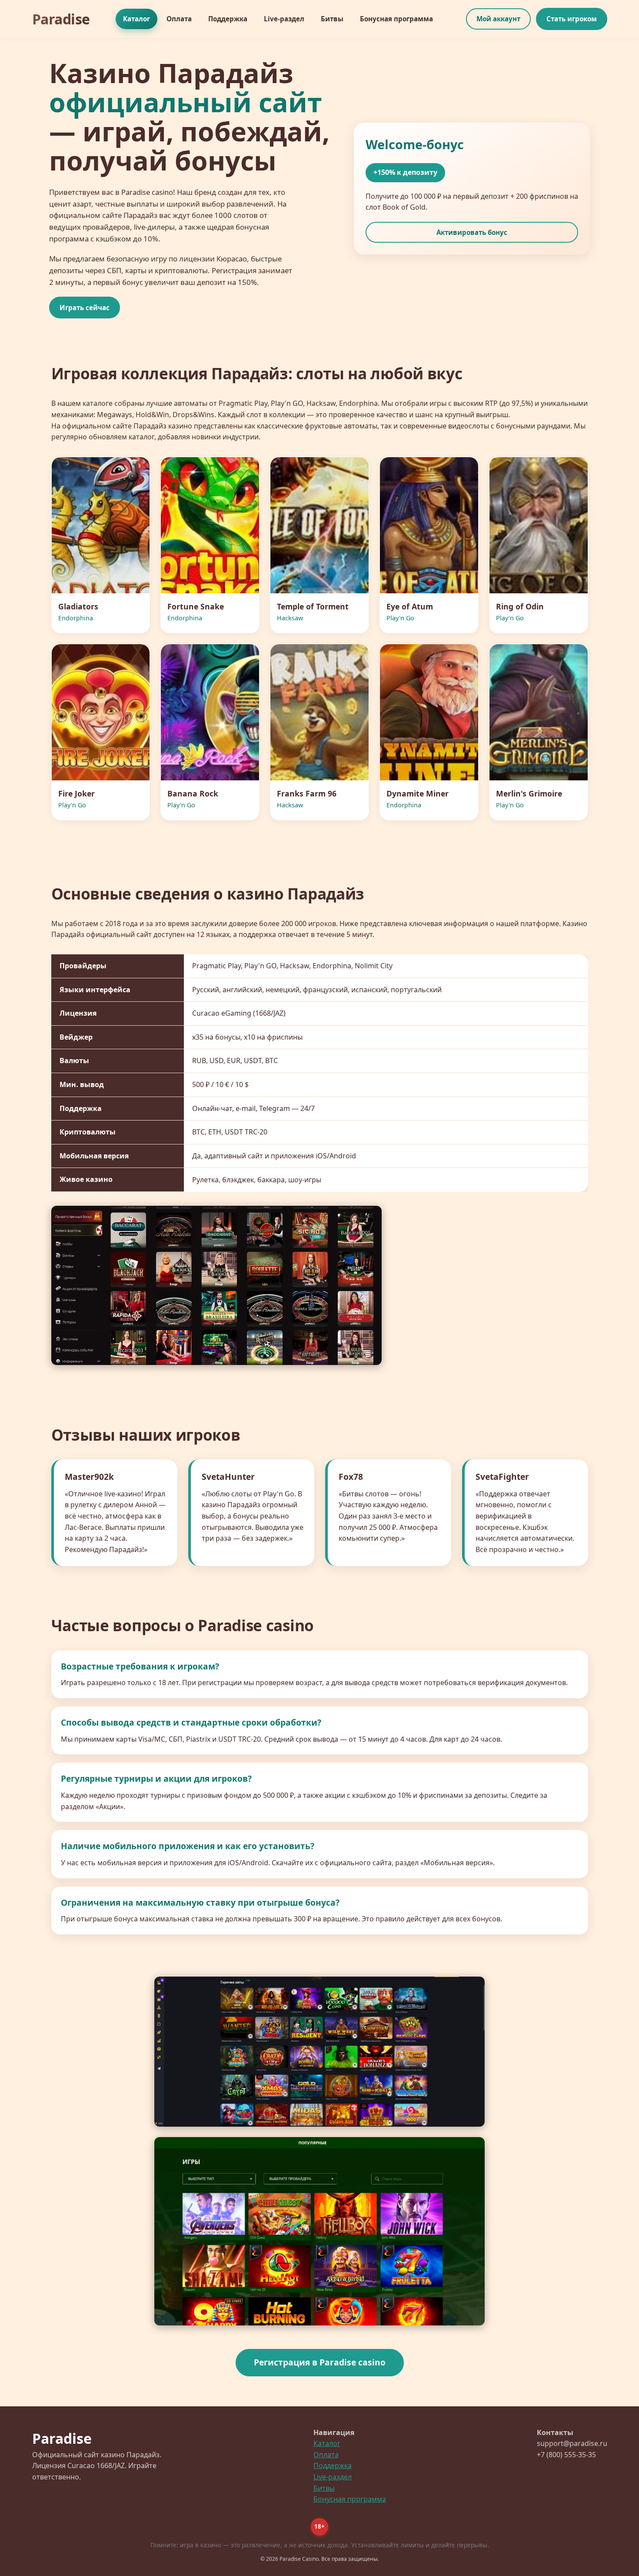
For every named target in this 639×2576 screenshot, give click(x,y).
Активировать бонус (472, 232)
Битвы (332, 19)
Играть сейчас (85, 308)
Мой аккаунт (498, 19)
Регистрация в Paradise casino (320, 2362)
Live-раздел (284, 19)
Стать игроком (572, 19)
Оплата (179, 19)
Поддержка (228, 19)
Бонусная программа (396, 19)
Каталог (136, 19)
